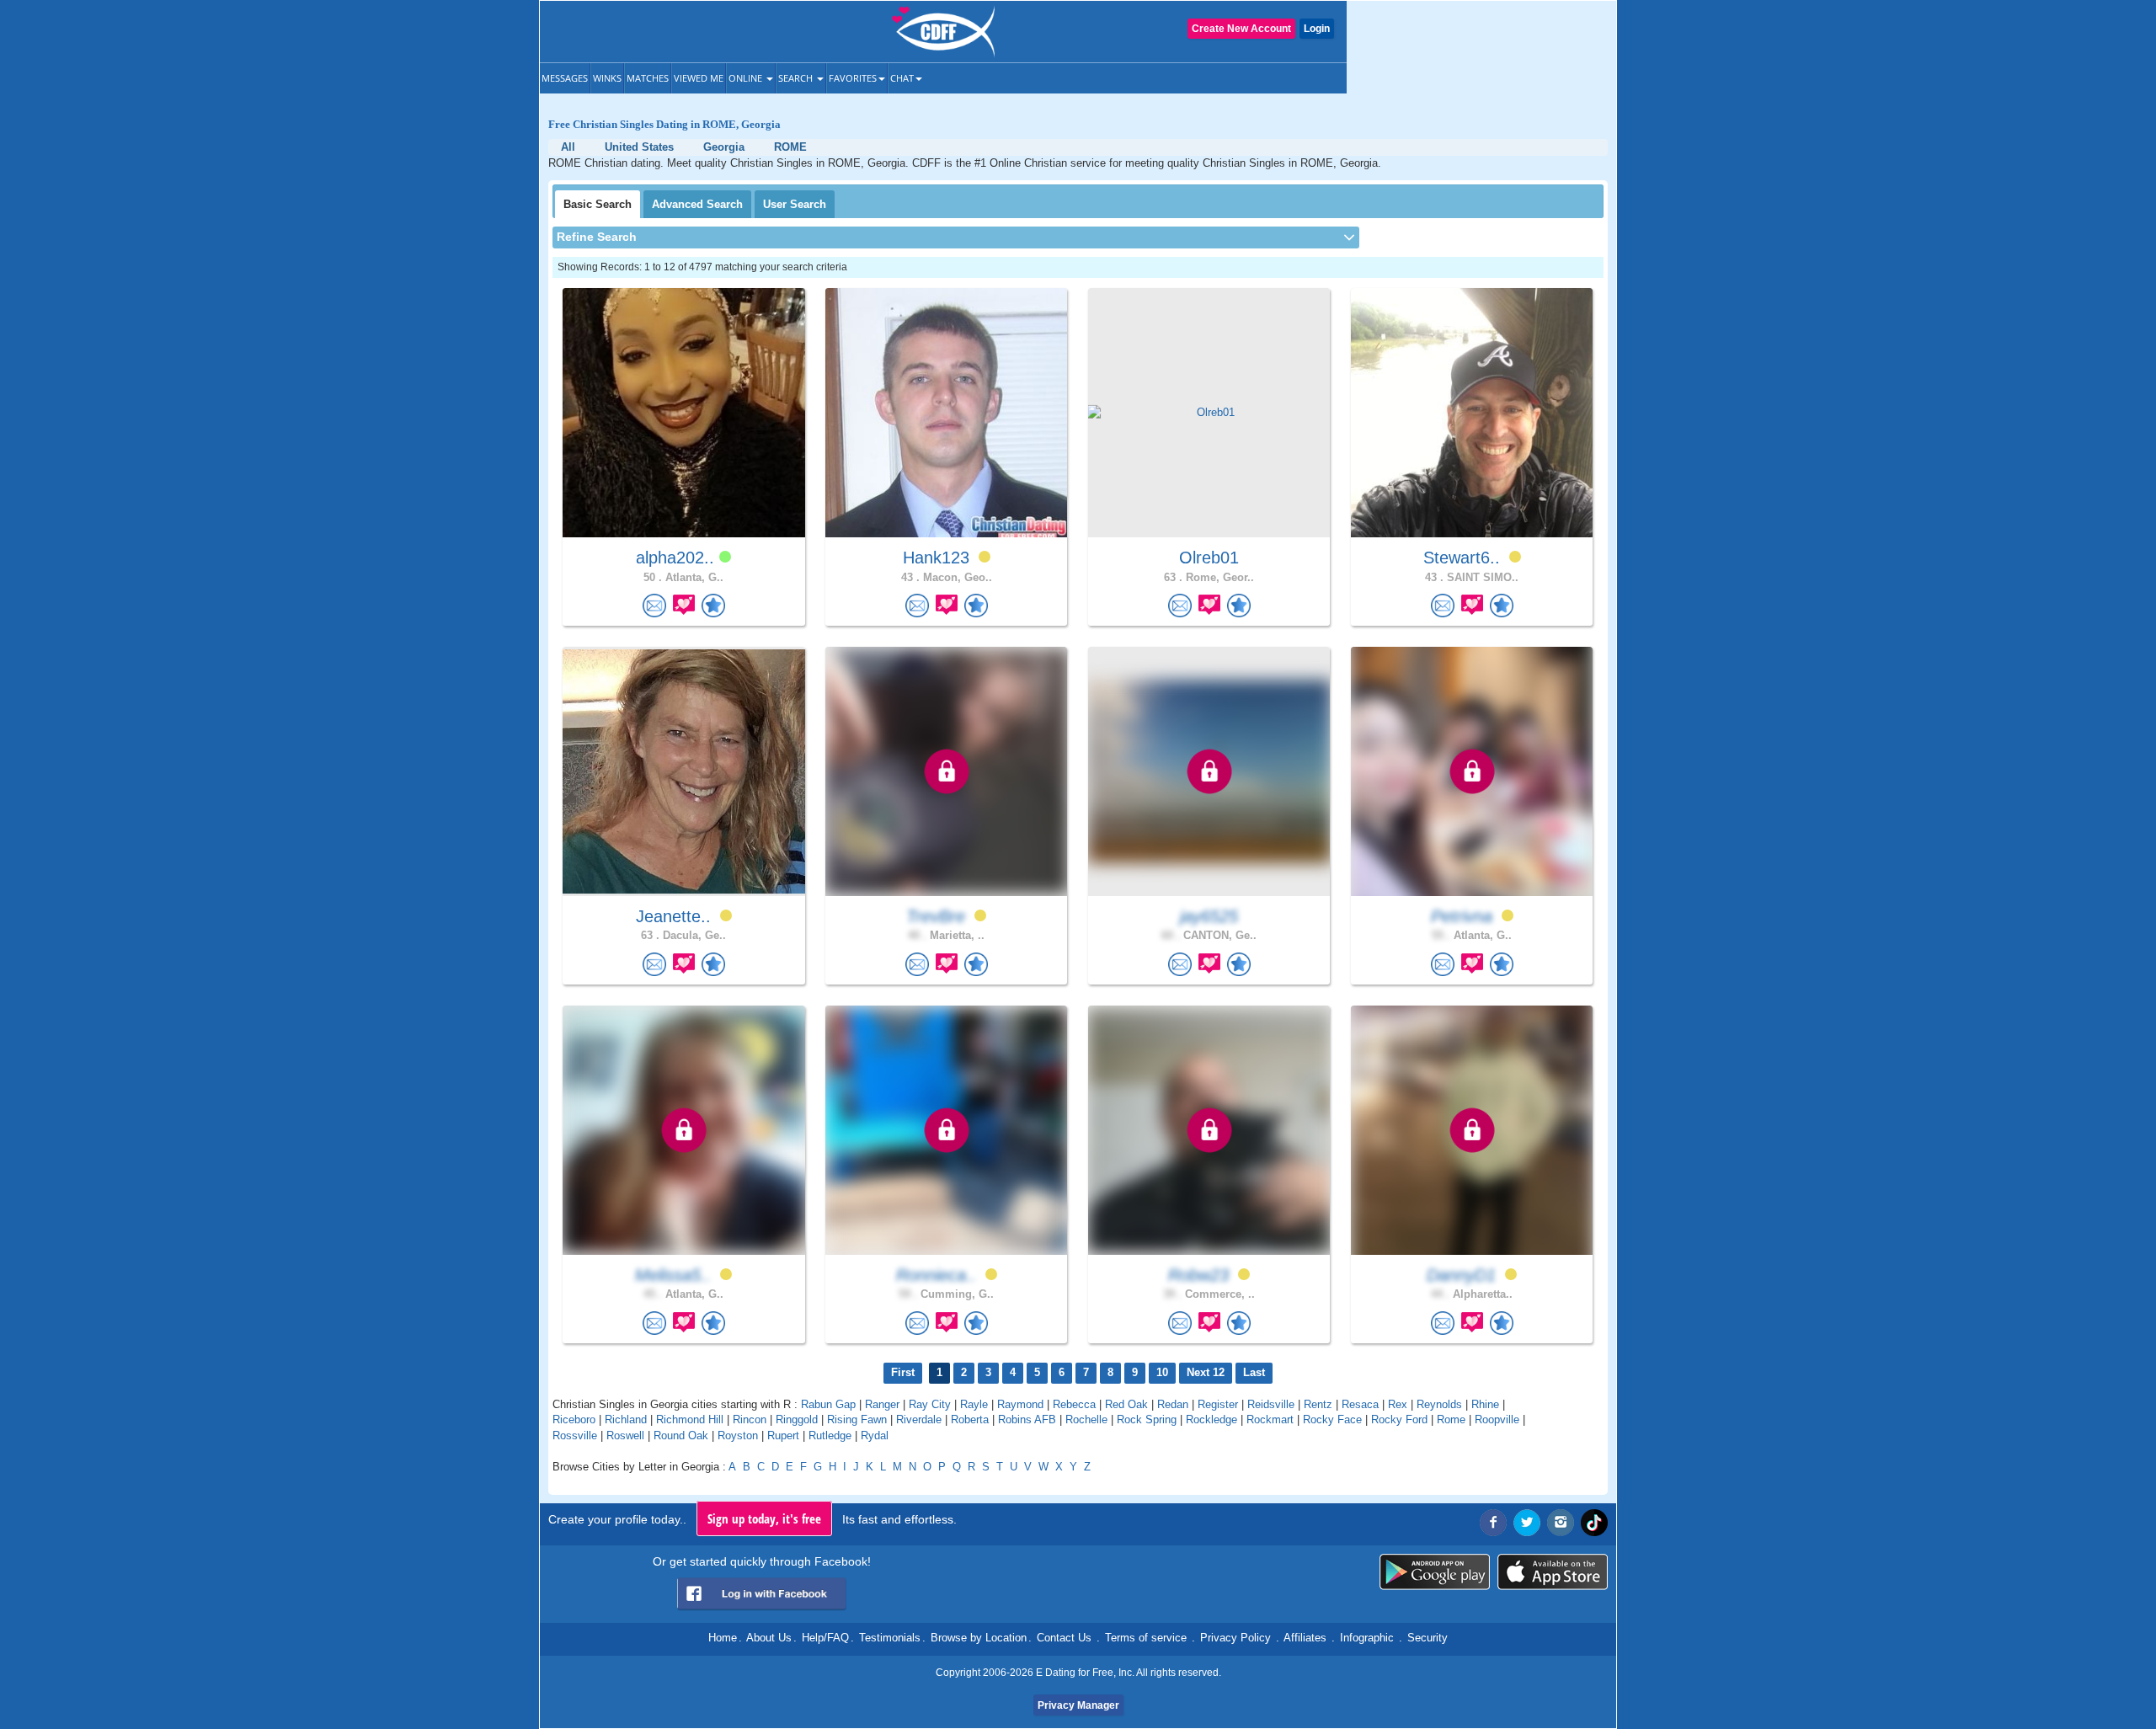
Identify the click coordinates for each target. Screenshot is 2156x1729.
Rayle (974, 1404)
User (795, 204)
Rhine (1485, 1404)
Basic (598, 204)
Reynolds (1439, 1404)
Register (1218, 1404)
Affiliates (1305, 1638)
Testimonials (890, 1638)
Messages (565, 78)
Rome (1451, 1419)
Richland (626, 1419)
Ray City (930, 1404)
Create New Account (1241, 29)
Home (723, 1638)
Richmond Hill (690, 1419)
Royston (738, 1435)
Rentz (1318, 1404)
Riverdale (919, 1419)
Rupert (783, 1435)
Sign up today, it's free (764, 1518)
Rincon (750, 1419)
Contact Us (1064, 1638)
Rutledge (830, 1435)
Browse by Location (979, 1638)
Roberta (970, 1419)
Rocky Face (1332, 1419)
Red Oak (1126, 1404)
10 (1162, 1372)
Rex (1398, 1404)
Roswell (625, 1435)
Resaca (1360, 1404)
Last (1254, 1372)
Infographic (1367, 1638)
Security (1428, 1638)
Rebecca (1074, 1404)
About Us (769, 1638)
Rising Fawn (857, 1419)
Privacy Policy (1235, 1638)
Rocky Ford (1399, 1419)
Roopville (1497, 1419)
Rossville (575, 1435)
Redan (1173, 1404)
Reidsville (1271, 1404)
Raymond (1020, 1404)
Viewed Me (699, 78)
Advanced (697, 204)
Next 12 (1206, 1372)
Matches (648, 78)
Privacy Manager (1078, 1705)
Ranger (882, 1404)
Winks (607, 78)
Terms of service (1146, 1638)
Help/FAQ (825, 1638)
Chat (902, 78)
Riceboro (574, 1419)
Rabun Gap (828, 1404)
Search (797, 78)
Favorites (853, 78)
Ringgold (797, 1419)
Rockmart (1270, 1419)
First (903, 1372)
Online (747, 78)
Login (1317, 29)
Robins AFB (1027, 1419)
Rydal (875, 1435)
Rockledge (1211, 1419)
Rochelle (1086, 1419)
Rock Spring (1147, 1419)
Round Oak (681, 1435)
